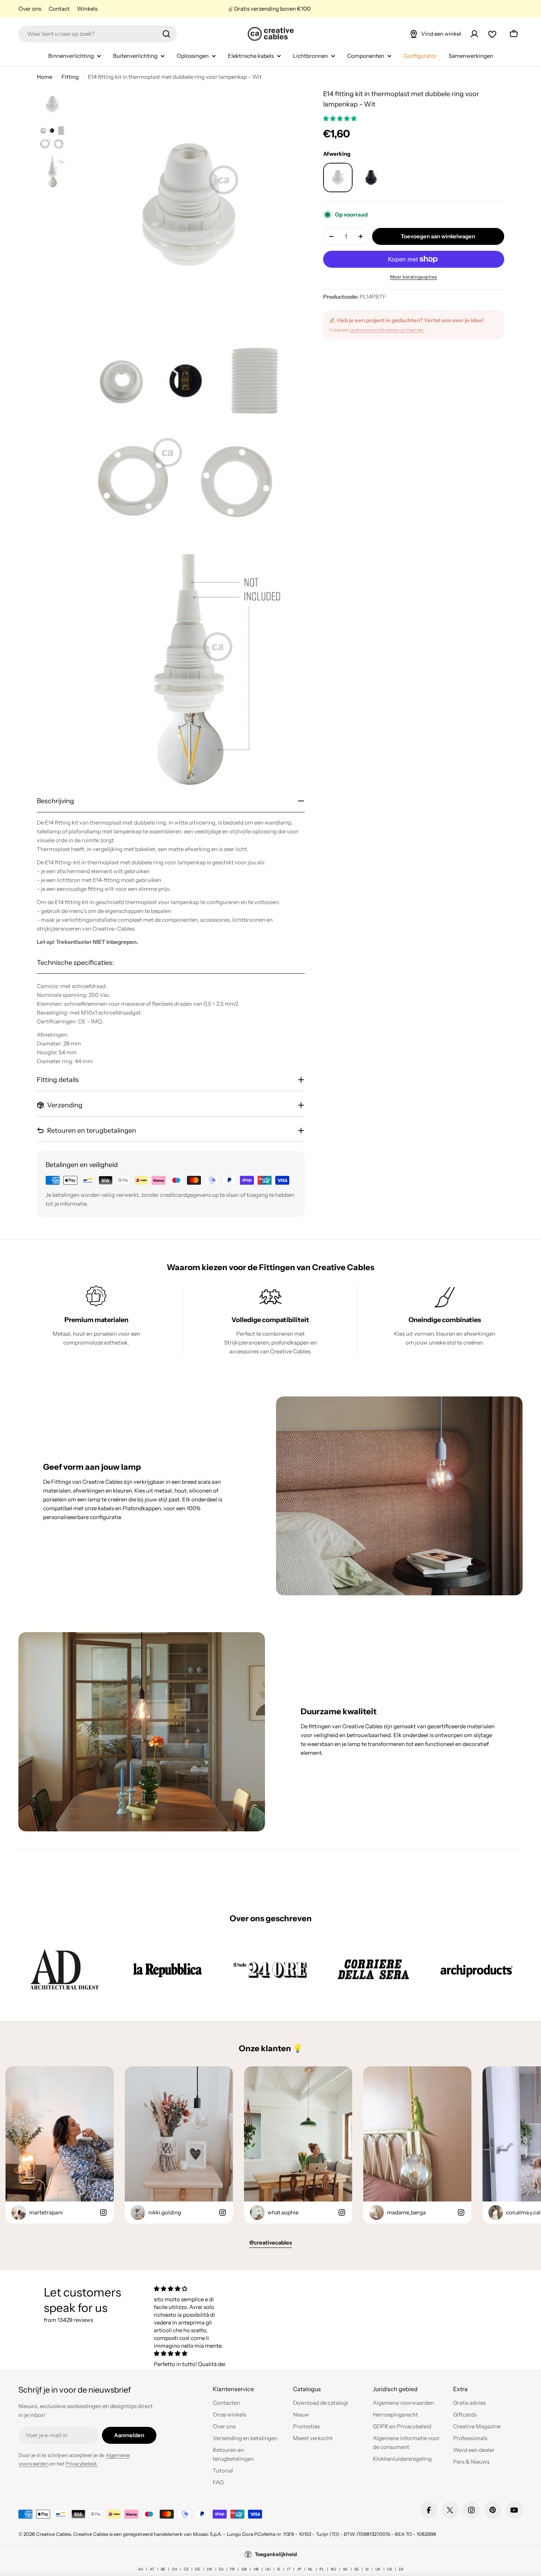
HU (268, 2569)
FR (232, 2569)
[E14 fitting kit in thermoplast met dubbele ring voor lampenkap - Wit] (338, 178)
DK (210, 2569)
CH (174, 2569)
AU (141, 2569)
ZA (401, 2569)
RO (334, 2569)
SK (345, 2569)
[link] (64, 1969)
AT (152, 2569)
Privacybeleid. (82, 2464)
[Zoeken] (166, 34)
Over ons (30, 9)
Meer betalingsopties (414, 277)
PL (322, 2569)
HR (256, 2569)
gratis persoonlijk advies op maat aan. (388, 330)
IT (289, 2569)
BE (163, 2569)
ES (221, 2569)
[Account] (474, 34)
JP (299, 2569)
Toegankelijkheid (276, 2554)
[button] (340, 118)
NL (310, 2569)
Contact (59, 9)
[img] (191, 2289)
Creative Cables (54, 2534)
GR (244, 2569)
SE (357, 2569)
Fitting (70, 77)
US (390, 2569)
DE (198, 2569)
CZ (186, 2569)
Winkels (87, 9)
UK (378, 2569)
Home (45, 77)
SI (367, 2569)
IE (279, 2569)
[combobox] (98, 34)
